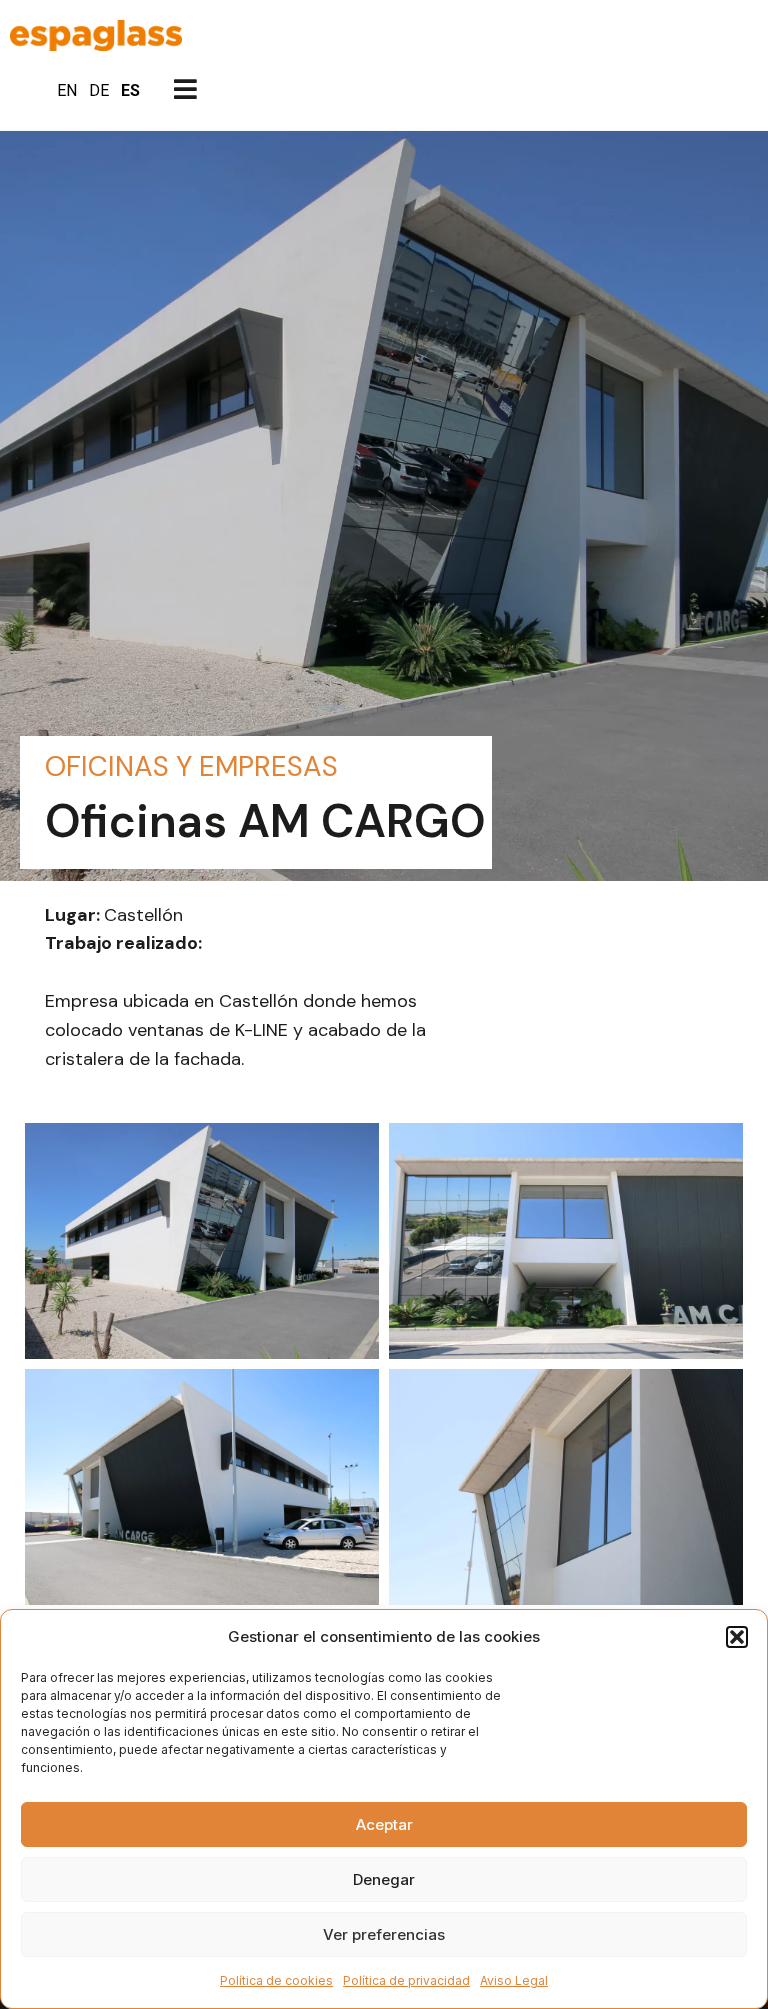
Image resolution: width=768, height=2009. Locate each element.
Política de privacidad (406, 1980)
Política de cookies (276, 1980)
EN (67, 90)
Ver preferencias (384, 1934)
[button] (737, 1637)
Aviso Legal (514, 1980)
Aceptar (384, 1824)
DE (99, 90)
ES (130, 90)
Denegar (384, 1879)
